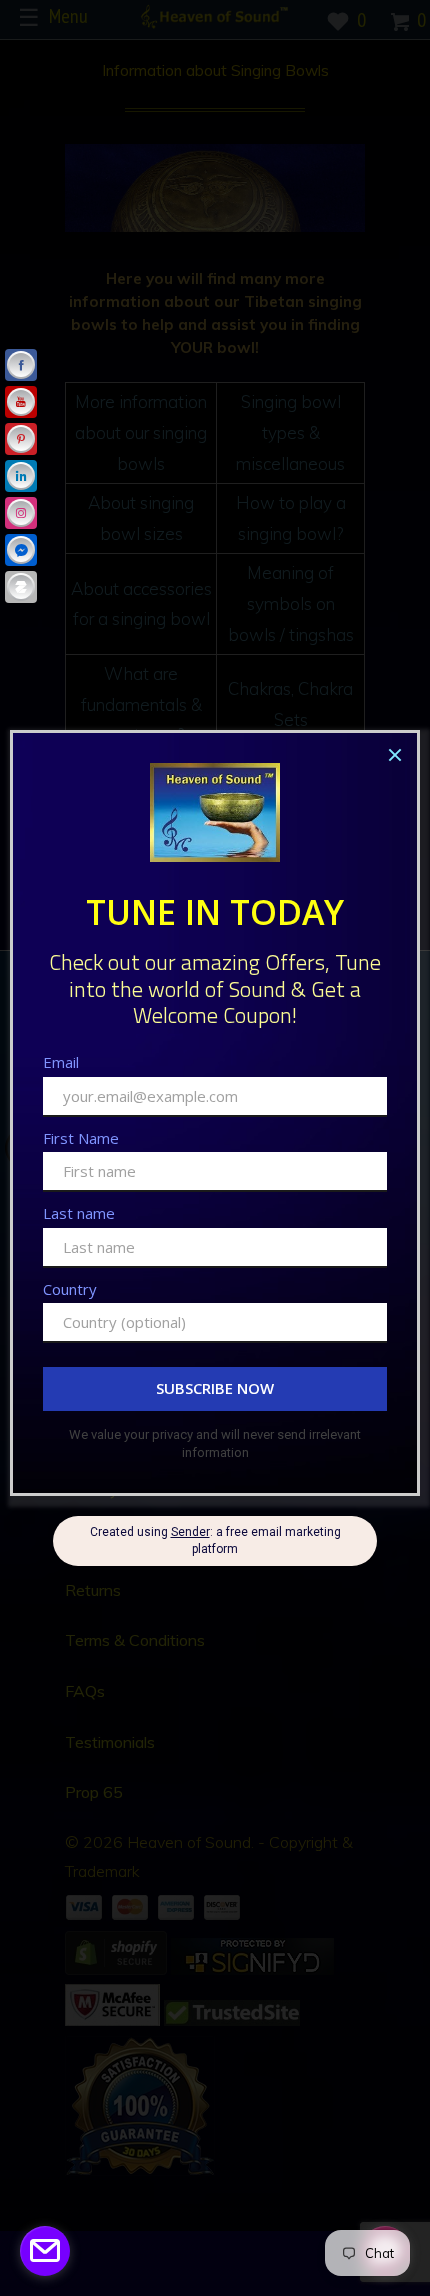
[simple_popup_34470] (45, 2251)
